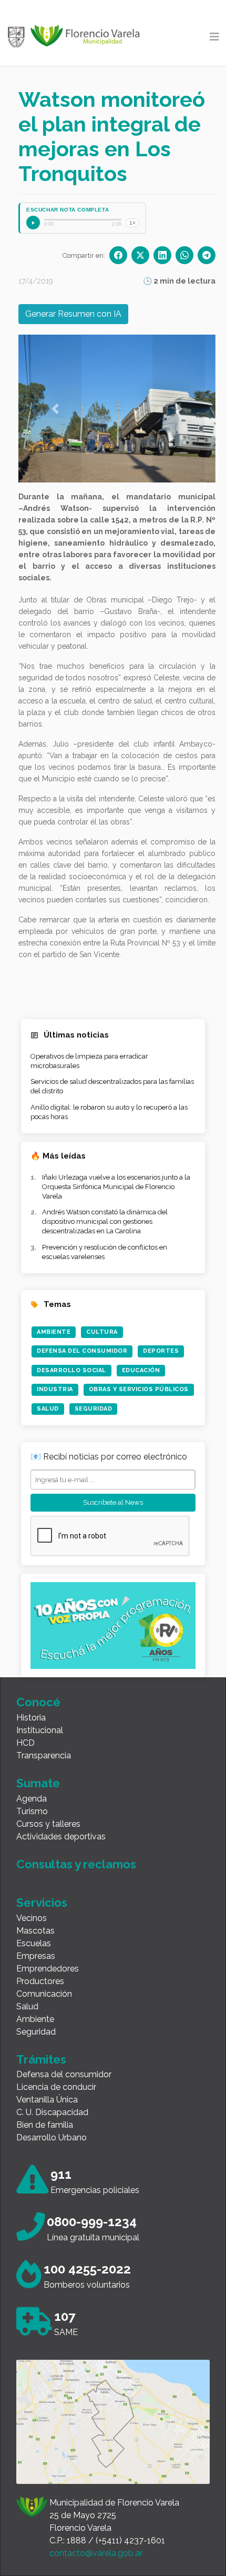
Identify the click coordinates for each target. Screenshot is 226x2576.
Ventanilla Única (47, 2100)
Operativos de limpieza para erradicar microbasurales (89, 1061)
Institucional (40, 1730)
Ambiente (54, 1332)
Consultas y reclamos (76, 1864)
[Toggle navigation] (214, 37)
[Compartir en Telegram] (207, 255)
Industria (55, 1389)
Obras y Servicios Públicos (139, 1389)
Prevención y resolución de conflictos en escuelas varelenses (105, 1252)
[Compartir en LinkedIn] (162, 255)
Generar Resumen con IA (73, 314)
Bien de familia (45, 2125)
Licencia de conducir (56, 2087)
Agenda (32, 1799)
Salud (48, 1409)
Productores (40, 1981)
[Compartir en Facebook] (118, 255)
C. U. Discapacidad (52, 2112)
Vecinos (32, 1918)
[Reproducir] (33, 223)
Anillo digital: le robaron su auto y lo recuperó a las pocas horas (109, 1112)
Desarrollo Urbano (52, 2137)
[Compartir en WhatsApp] (184, 255)
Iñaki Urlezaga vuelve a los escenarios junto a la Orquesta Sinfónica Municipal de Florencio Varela (116, 1187)
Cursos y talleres (48, 1824)
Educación (141, 1370)
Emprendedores (48, 1969)
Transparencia (44, 1755)
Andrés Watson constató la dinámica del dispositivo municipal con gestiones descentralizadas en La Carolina (105, 1221)
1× (132, 223)
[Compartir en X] (140, 255)
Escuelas (34, 1943)
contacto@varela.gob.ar (96, 2553)
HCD (25, 1743)
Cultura (102, 1332)
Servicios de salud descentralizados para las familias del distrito (112, 1086)
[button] (55, 409)
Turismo (32, 1811)
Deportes (161, 1351)
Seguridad (94, 1409)
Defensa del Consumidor (82, 1351)
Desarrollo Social (71, 1370)
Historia (31, 1718)
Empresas (36, 1956)
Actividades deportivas (61, 1837)
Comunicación (44, 1994)
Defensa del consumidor (64, 2074)
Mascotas (35, 1931)
